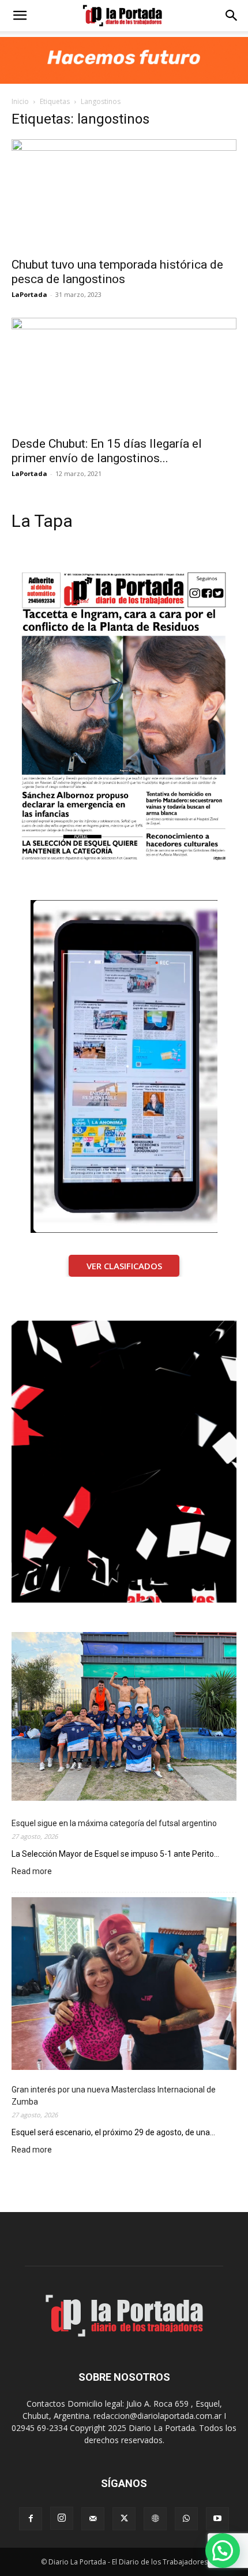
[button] (20, 16)
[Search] (232, 16)
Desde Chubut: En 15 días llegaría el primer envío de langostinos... (107, 451)
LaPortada (29, 294)
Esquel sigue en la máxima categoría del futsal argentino (114, 1823)
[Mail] (93, 2519)
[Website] (155, 2519)
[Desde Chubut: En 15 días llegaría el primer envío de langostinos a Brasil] (124, 373)
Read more (32, 1872)
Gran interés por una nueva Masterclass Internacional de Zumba (114, 2096)
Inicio (20, 101)
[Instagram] (62, 2518)
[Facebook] (31, 2519)
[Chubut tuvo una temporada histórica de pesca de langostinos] (124, 195)
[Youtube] (217, 2519)
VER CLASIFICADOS (124, 1266)
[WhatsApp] (186, 2519)
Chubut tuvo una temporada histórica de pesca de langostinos (117, 272)
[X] (124, 2519)
